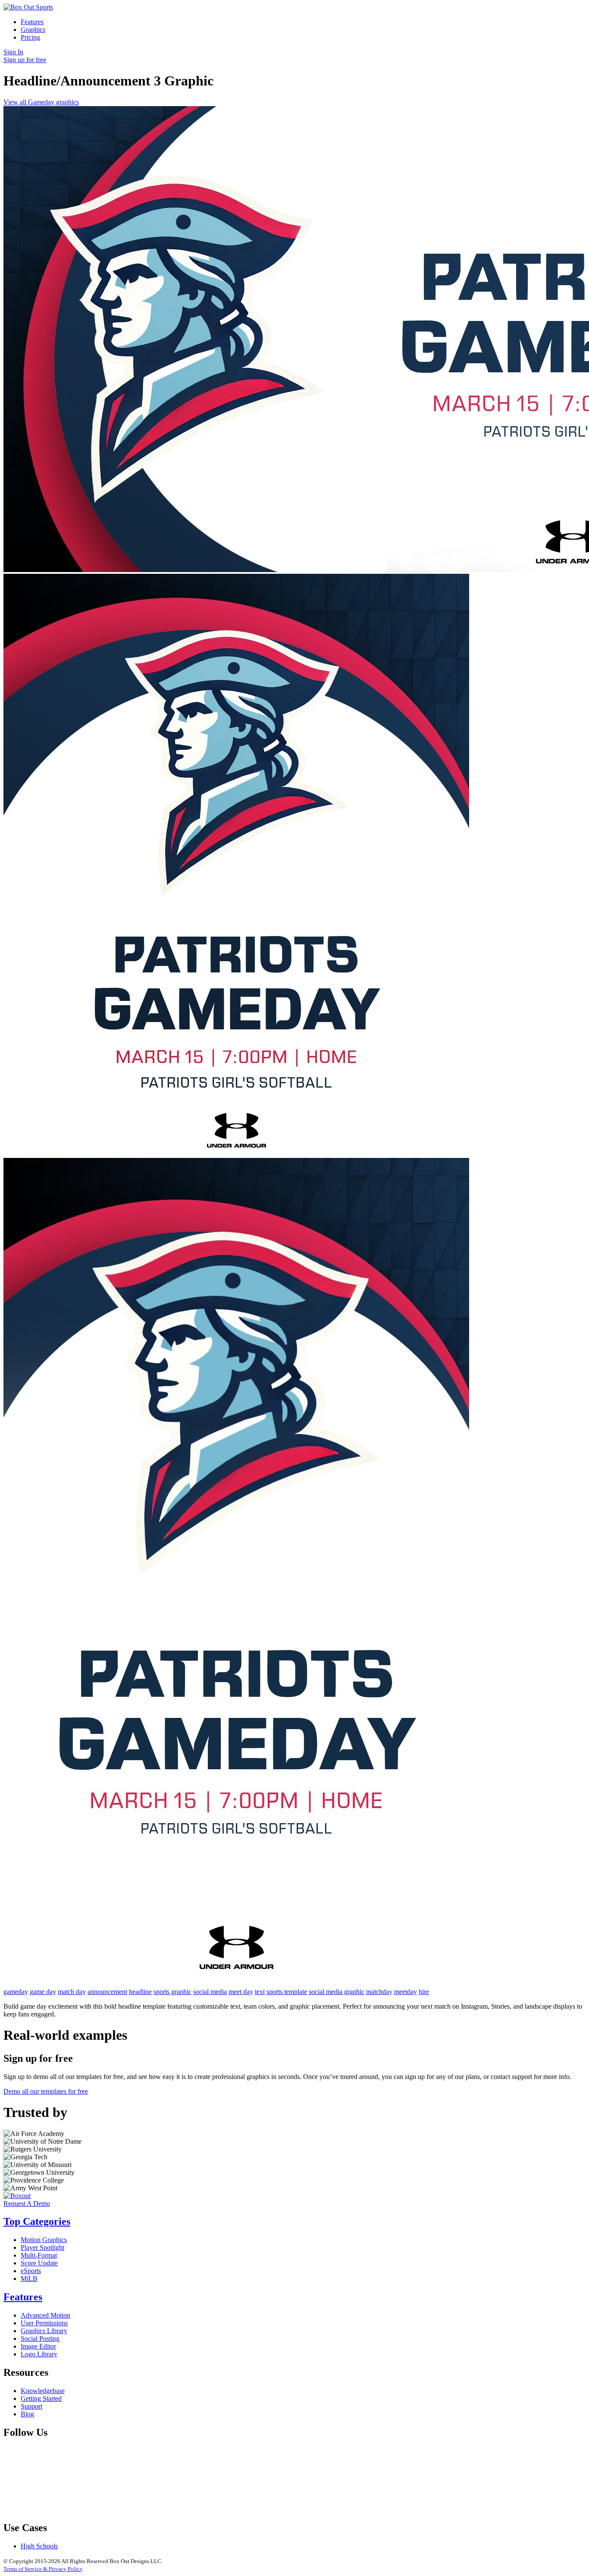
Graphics (33, 30)
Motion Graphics (44, 2240)
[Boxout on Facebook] (68, 2509)
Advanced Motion (45, 2315)
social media (210, 1992)
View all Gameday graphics (41, 102)
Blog (27, 2414)
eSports (31, 2271)
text (260, 1992)
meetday (406, 1992)
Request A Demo (27, 2203)
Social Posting (40, 2339)
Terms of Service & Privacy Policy (43, 2569)
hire (424, 1992)
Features (32, 22)
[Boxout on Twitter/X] (199, 2509)
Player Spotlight (42, 2247)
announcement (107, 1992)
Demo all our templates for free (46, 2091)
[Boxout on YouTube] (461, 2509)
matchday (379, 1992)
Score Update (39, 2263)
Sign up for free (25, 60)
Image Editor (38, 2346)
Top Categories (37, 2221)
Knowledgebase (43, 2391)
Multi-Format (39, 2255)
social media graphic (337, 1992)
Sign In (13, 52)
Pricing (30, 37)
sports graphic (172, 1992)
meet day (241, 1992)
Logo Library (39, 2354)
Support (31, 2406)
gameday (16, 1992)
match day (72, 1992)
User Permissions (44, 2323)
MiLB (29, 2279)
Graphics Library (44, 2331)
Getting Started (41, 2398)
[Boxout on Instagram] (330, 2509)
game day (43, 1992)
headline (140, 1992)
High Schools (39, 2546)
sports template (287, 1992)
